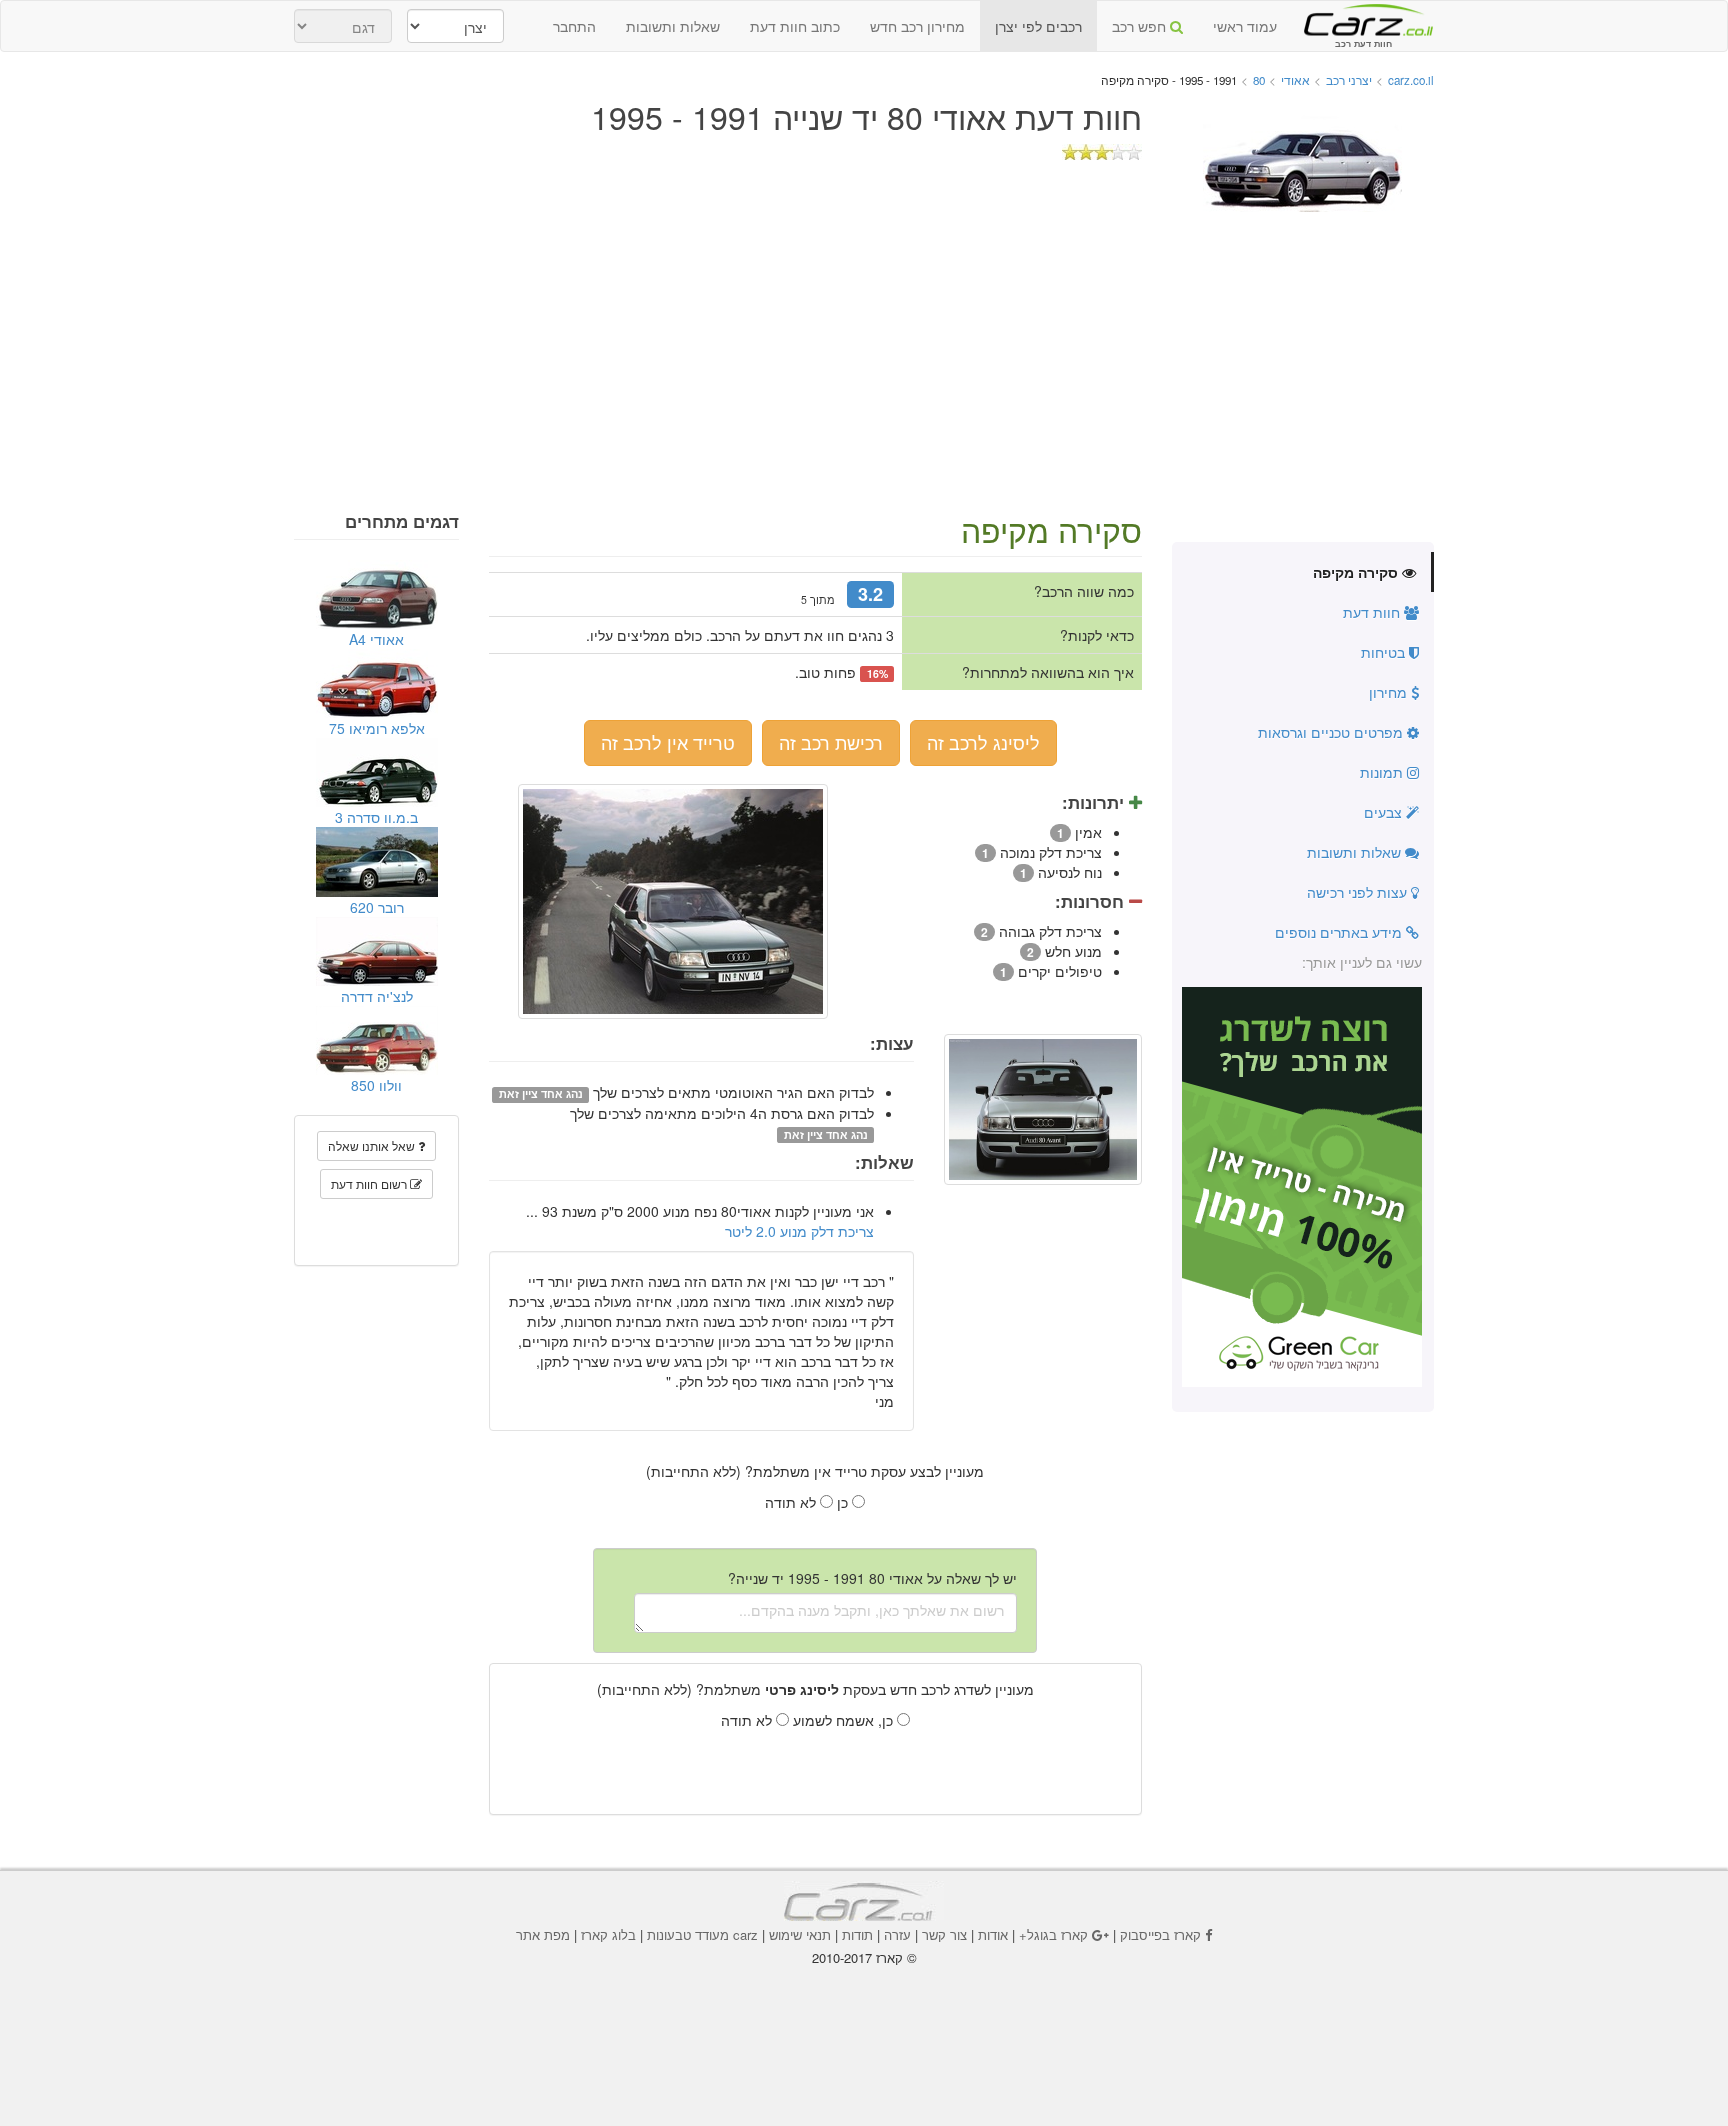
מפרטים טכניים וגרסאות (1332, 732)
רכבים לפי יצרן (1038, 26)
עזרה (897, 1934)
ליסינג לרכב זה (983, 742)
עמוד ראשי (1245, 26)
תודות (857, 1934)
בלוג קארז (608, 1934)
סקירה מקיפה (1357, 572)
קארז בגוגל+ (1053, 1934)
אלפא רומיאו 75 (377, 728)
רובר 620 (377, 907)
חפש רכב (1141, 26)
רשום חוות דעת (370, 1183)
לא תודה (792, 1502)
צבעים (1385, 812)
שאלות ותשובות (673, 26)
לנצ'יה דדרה (377, 996)
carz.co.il (1411, 80)
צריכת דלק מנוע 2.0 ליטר (799, 1231)
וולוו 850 (376, 1085)
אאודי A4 (376, 639)
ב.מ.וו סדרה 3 (376, 817)
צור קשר (944, 1934)
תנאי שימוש (800, 1934)
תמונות (1383, 772)
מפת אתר (543, 1934)
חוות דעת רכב (1363, 19)
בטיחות (1385, 652)
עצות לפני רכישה (1359, 892)
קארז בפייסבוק (1160, 1934)
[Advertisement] (864, 362)
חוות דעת (1373, 612)
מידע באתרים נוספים (1340, 932)
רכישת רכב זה (831, 742)
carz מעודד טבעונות (702, 1934)
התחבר (574, 26)
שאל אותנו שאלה (373, 1145)
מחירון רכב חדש (917, 26)
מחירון (1390, 692)
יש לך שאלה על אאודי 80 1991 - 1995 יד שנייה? (872, 1578)
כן (844, 1502)
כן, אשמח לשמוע (845, 1720)
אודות (993, 1934)
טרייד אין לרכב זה (668, 742)
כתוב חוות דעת (795, 26)
